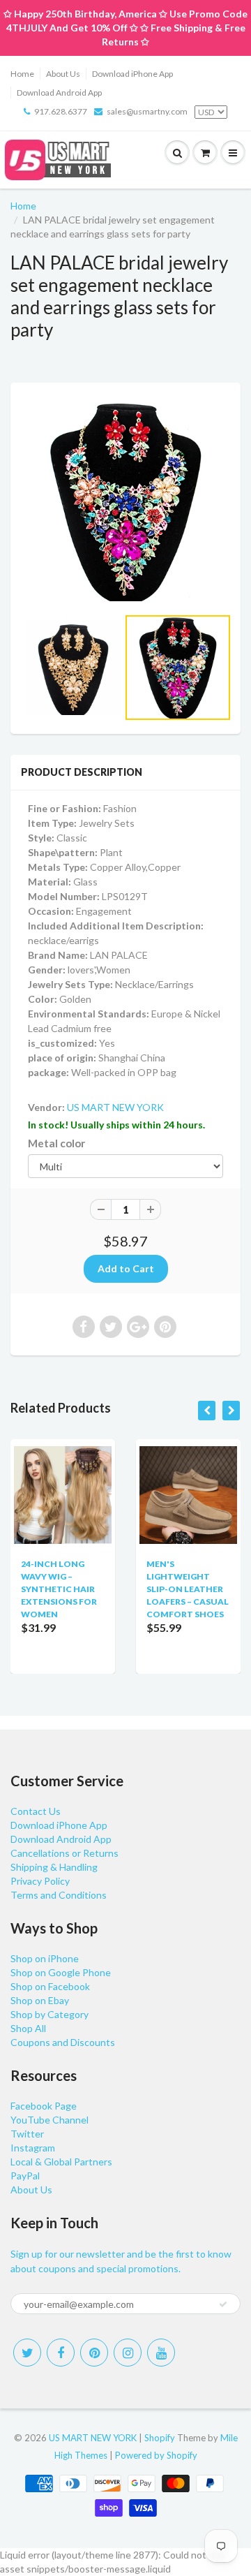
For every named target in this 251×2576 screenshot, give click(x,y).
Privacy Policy (40, 1881)
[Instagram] (128, 2353)
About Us (63, 74)
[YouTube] (161, 2353)
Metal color (56, 1143)
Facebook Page (44, 2106)
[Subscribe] (223, 2304)
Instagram (33, 2148)
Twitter (27, 2134)
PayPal (25, 2176)
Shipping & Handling (54, 1867)
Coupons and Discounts (63, 2042)
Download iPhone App (132, 74)
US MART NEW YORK (115, 1107)
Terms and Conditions (59, 1895)
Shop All (28, 2028)
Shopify (160, 2438)
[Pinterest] (94, 2353)
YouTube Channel (50, 2120)
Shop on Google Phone (61, 1972)
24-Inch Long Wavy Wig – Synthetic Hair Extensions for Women (59, 1589)
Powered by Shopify (156, 2455)
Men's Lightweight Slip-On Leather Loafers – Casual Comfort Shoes (188, 1589)
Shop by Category (50, 2014)
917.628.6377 (61, 111)
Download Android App (59, 93)
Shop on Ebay (40, 2000)
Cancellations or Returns (64, 1853)
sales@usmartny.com (147, 111)
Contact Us (36, 1811)
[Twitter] (27, 2353)
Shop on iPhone (45, 1958)
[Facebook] (61, 2353)
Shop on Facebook (50, 1986)
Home (22, 74)
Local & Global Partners (61, 2162)
